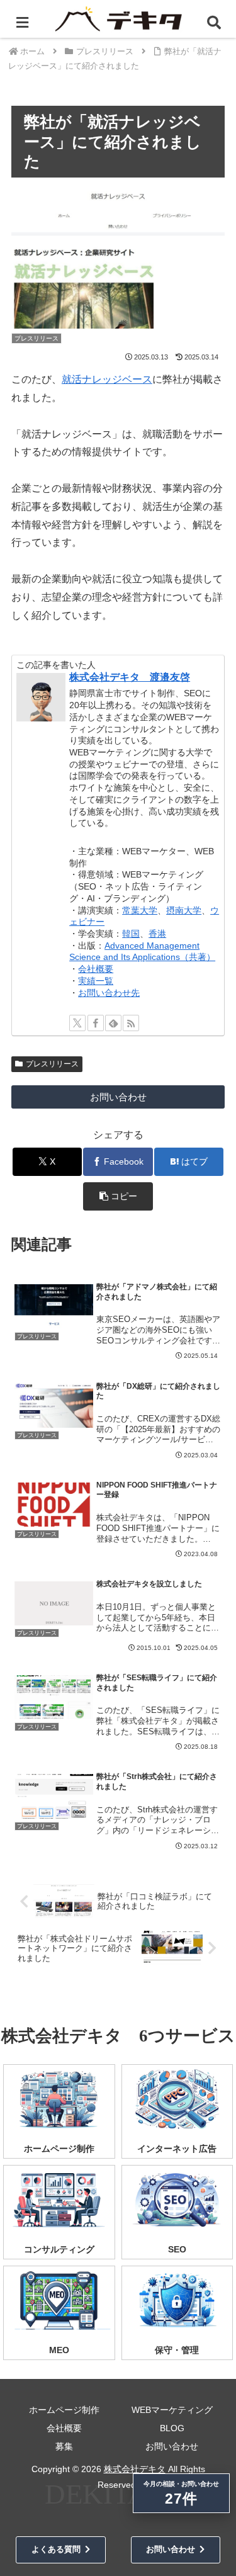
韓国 (131, 934)
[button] (118, 1196)
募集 (64, 2446)
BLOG (172, 2428)
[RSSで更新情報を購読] (131, 1023)
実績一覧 (96, 981)
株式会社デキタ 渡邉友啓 (130, 677)
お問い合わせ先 (109, 993)
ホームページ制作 (64, 2410)
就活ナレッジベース (107, 379)
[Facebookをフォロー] (96, 1023)
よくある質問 (56, 2549)
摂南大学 (184, 910)
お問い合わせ (118, 1097)
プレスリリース (52, 1064)
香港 (157, 934)
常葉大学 (140, 910)
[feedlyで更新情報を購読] (113, 1023)
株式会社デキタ (135, 2469)
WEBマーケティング (172, 2410)
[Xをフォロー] (77, 1023)
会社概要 (96, 969)
